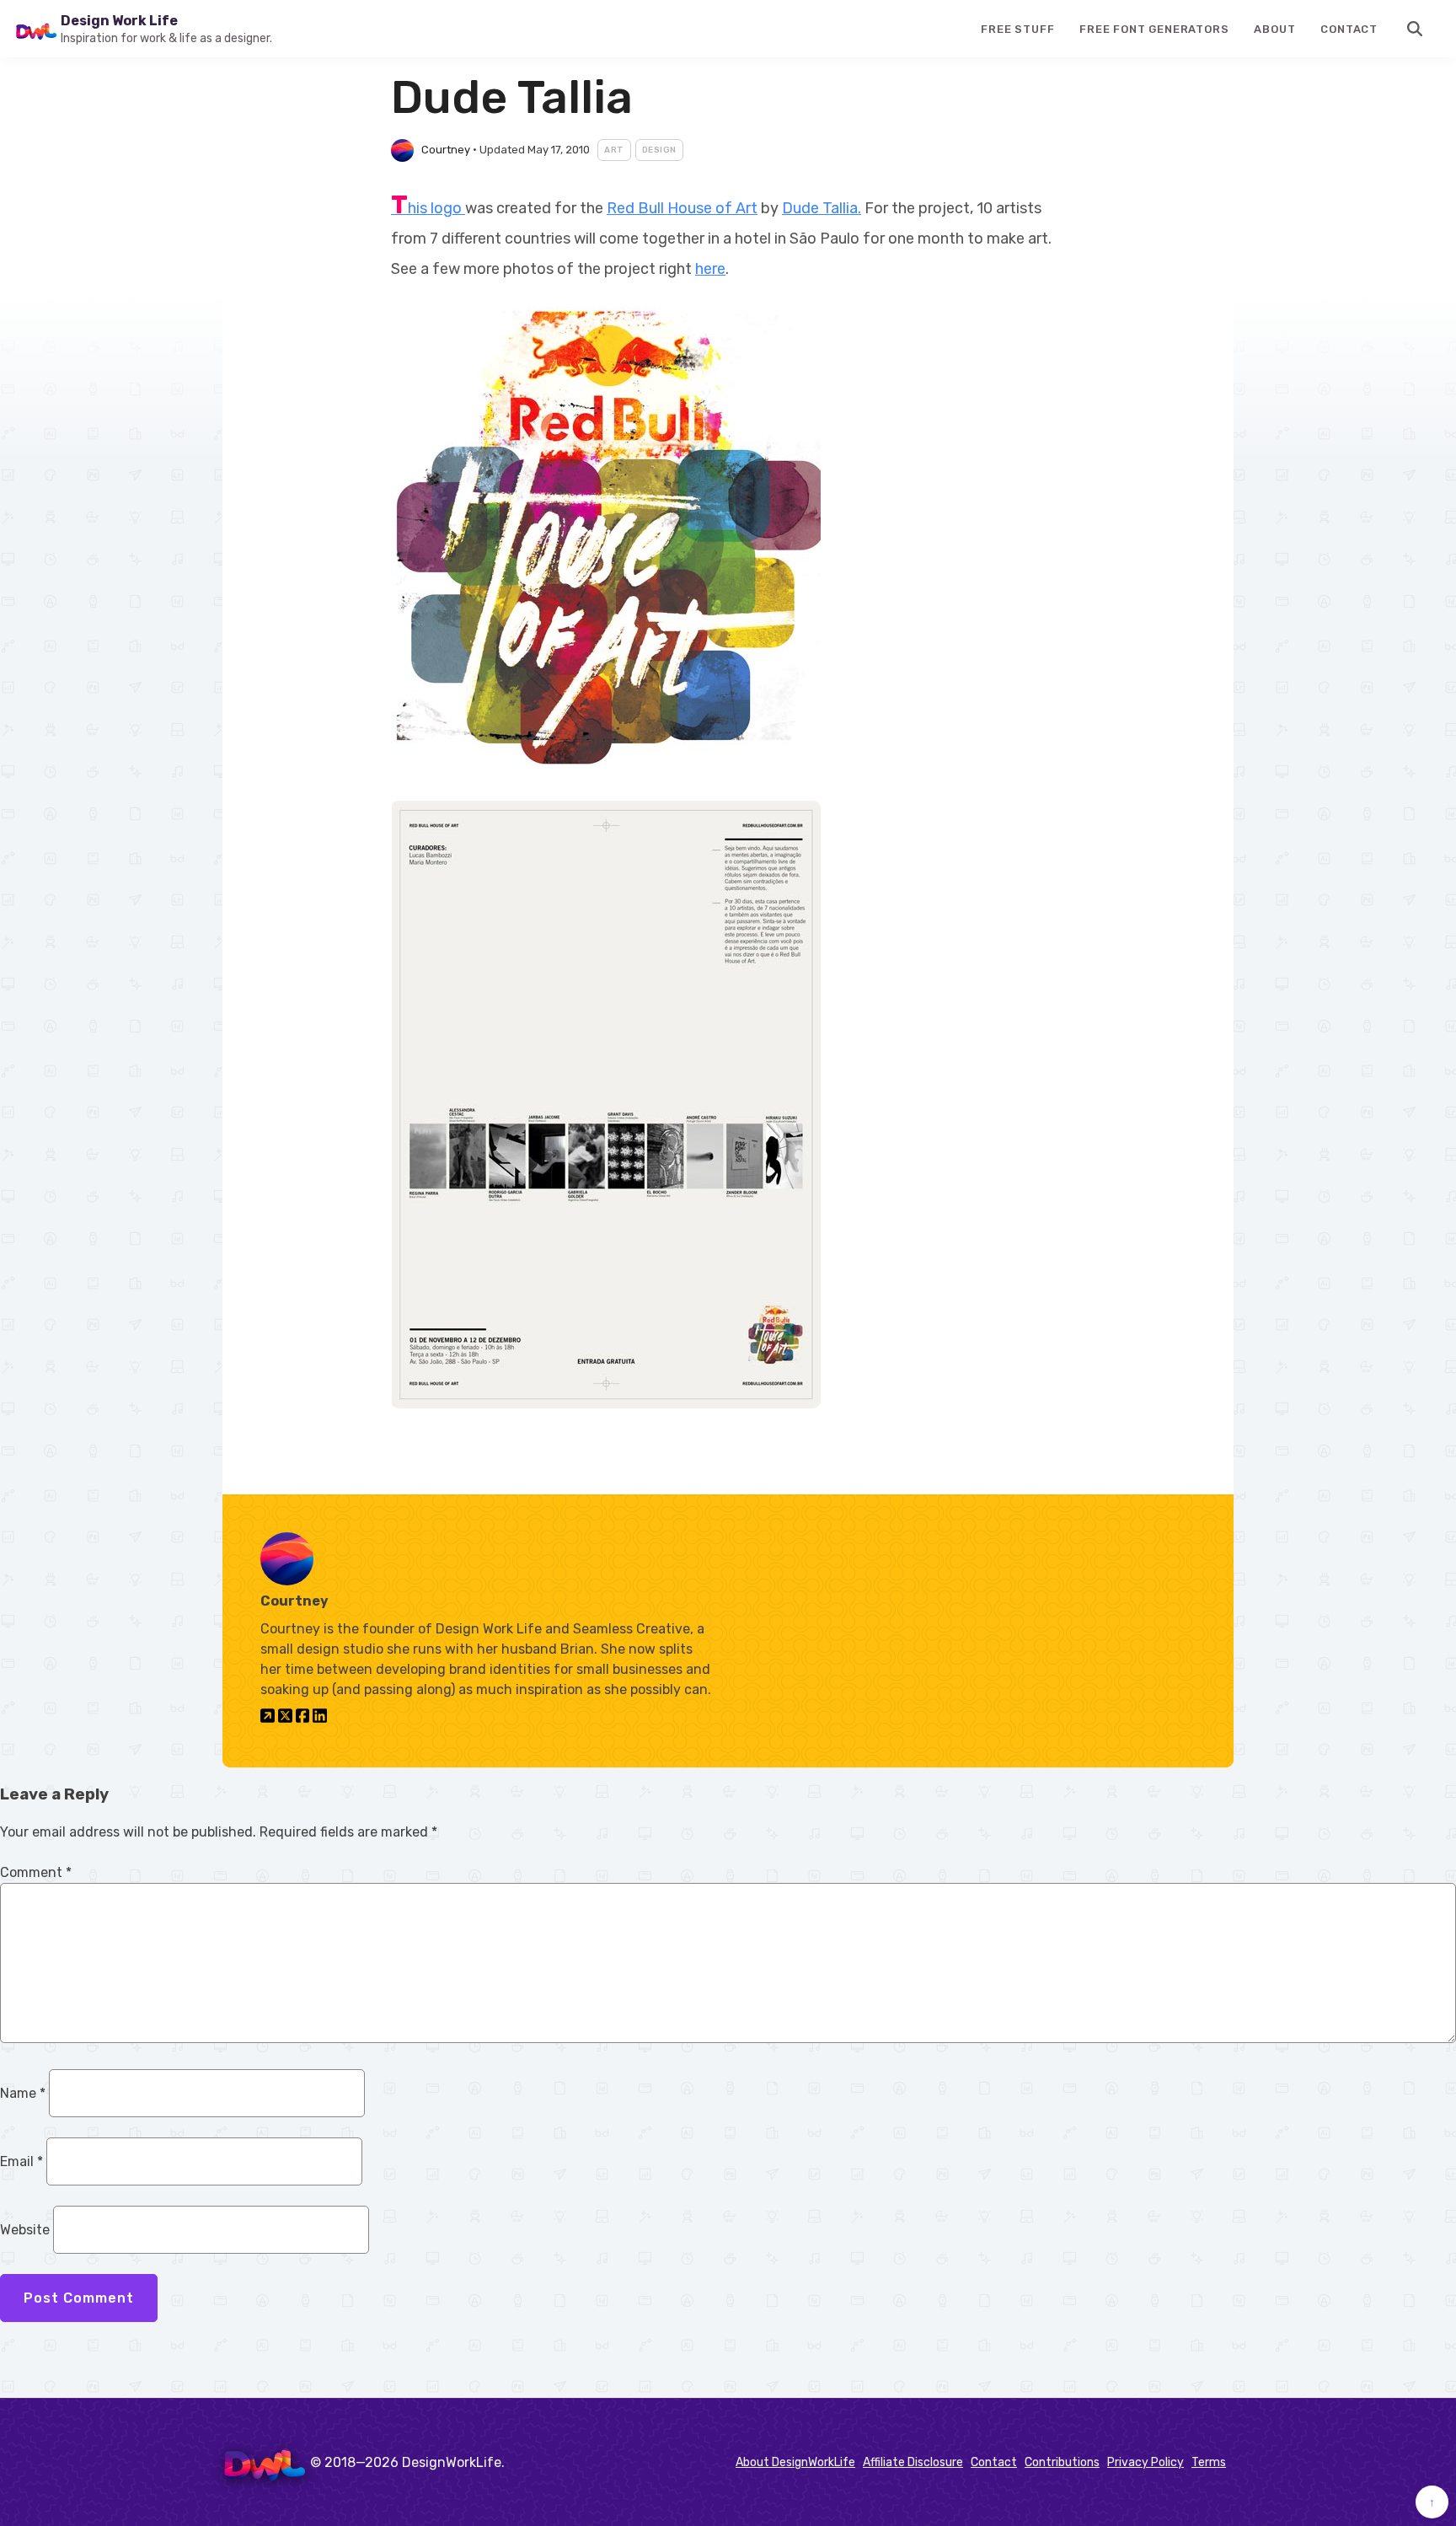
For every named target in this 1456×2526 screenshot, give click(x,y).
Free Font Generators (1154, 29)
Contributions (1062, 2462)
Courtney (446, 150)
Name (23, 2093)
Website (25, 2230)
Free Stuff (1017, 29)
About (1274, 29)
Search (1416, 29)
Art (614, 150)
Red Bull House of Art (682, 208)
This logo (428, 208)
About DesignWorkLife (795, 2462)
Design (659, 150)
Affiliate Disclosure (913, 2462)
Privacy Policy (1146, 2462)
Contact (1349, 29)
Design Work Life (119, 21)
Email (21, 2161)
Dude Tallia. (822, 208)
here (710, 269)
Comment (36, 1872)
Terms (1209, 2462)
